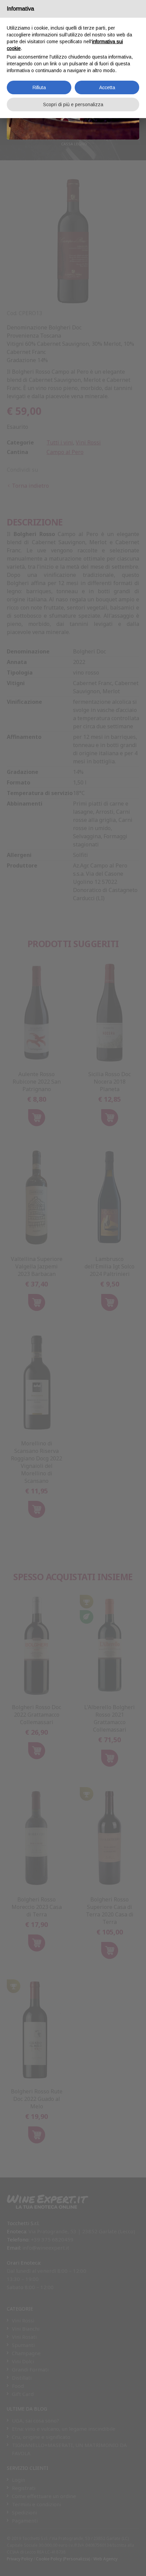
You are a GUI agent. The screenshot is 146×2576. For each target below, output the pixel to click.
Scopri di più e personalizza (73, 104)
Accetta (107, 87)
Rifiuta (39, 87)
